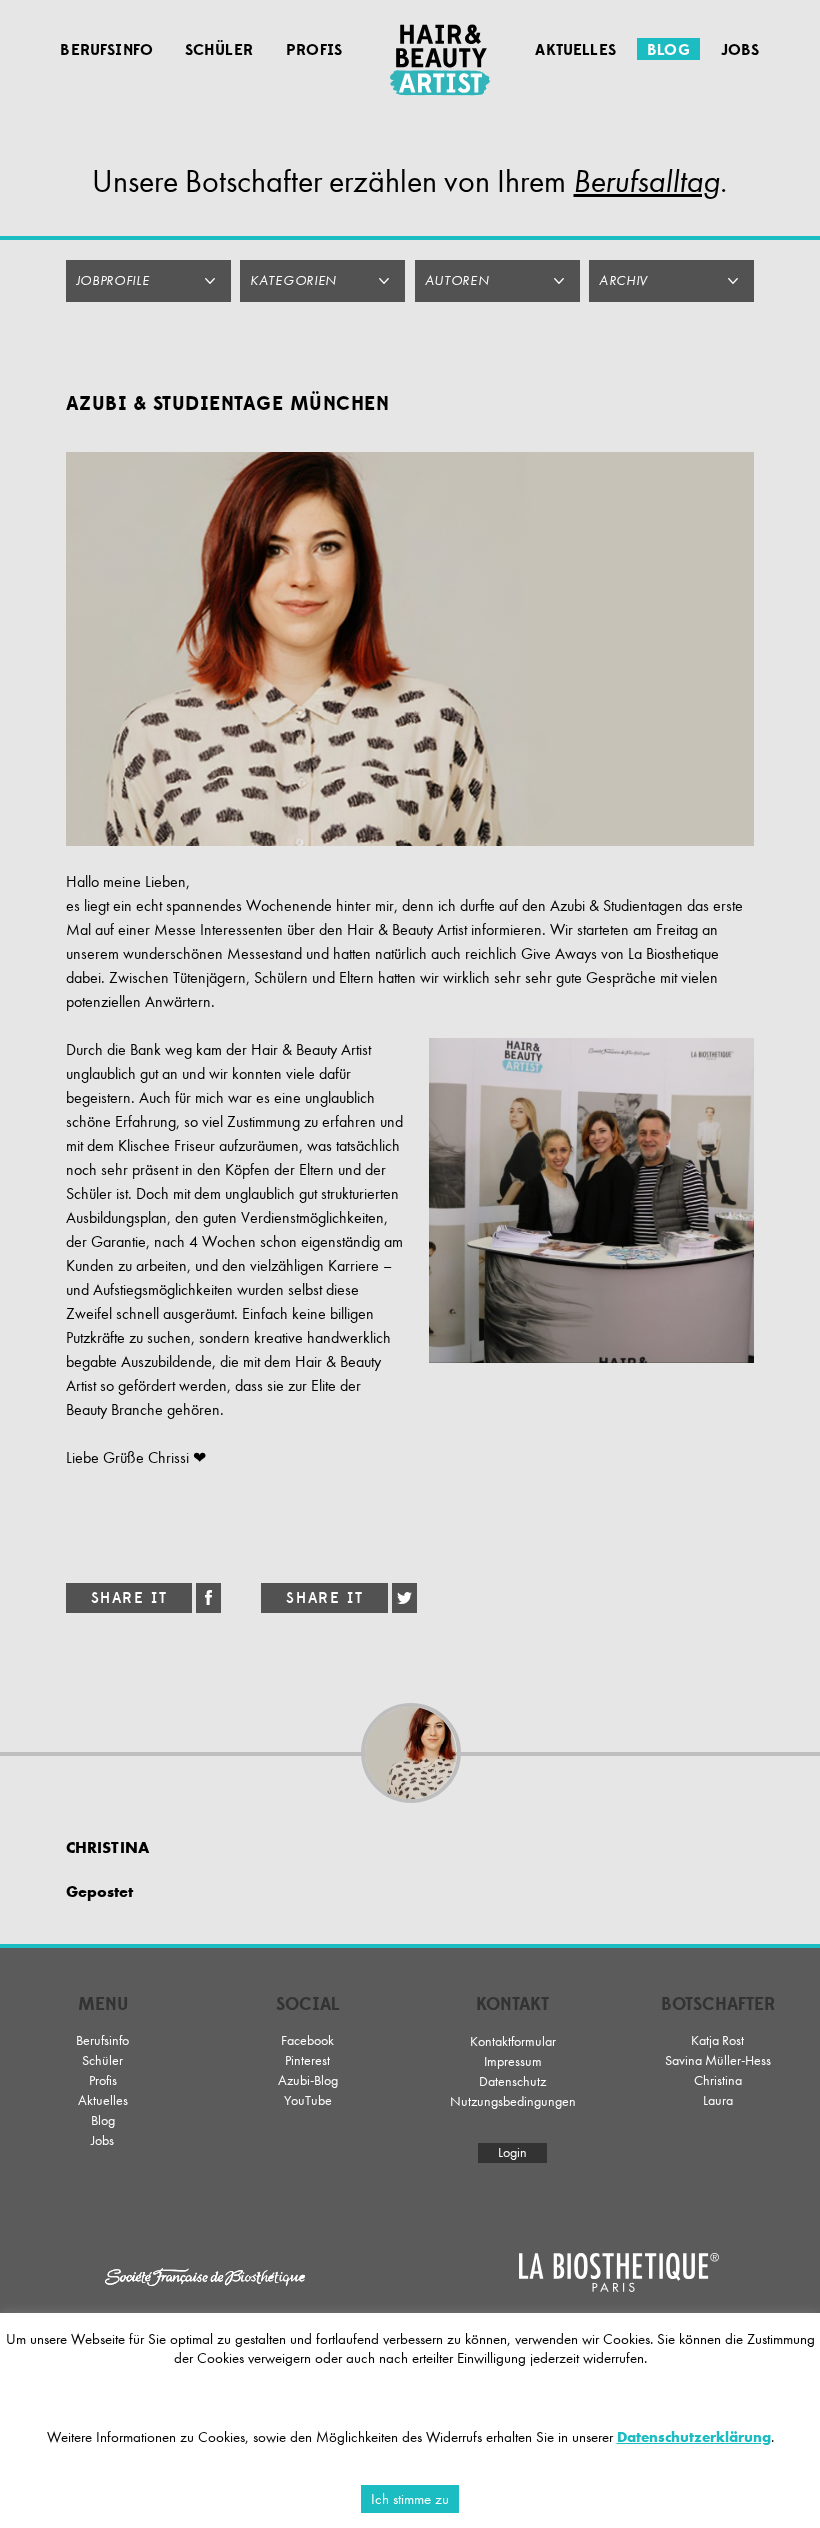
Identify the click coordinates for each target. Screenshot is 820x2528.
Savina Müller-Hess (718, 2060)
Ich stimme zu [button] (410, 2499)
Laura (718, 2100)
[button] (148, 281)
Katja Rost (717, 2040)
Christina (718, 2080)
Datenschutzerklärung (694, 2437)
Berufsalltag (646, 181)
